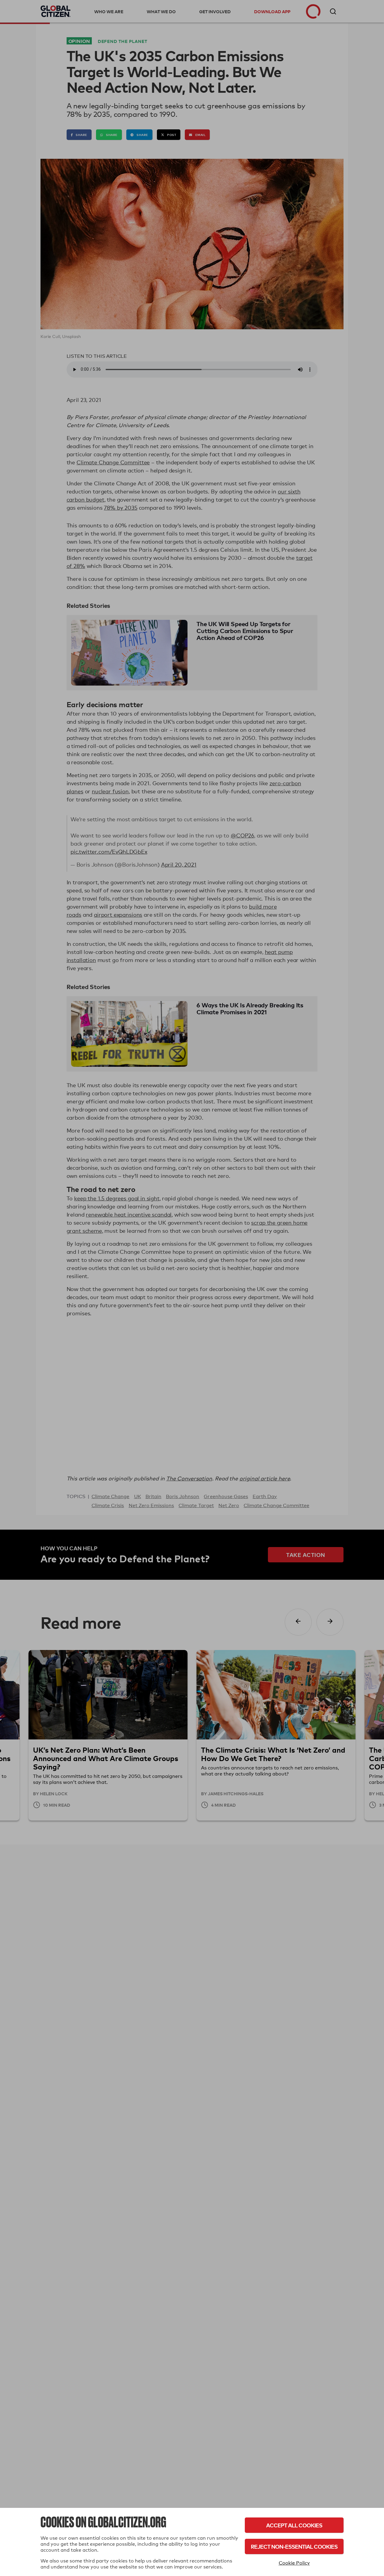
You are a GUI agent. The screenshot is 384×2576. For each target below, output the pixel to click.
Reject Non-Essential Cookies (294, 2546)
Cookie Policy (294, 2563)
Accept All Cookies (294, 2525)
